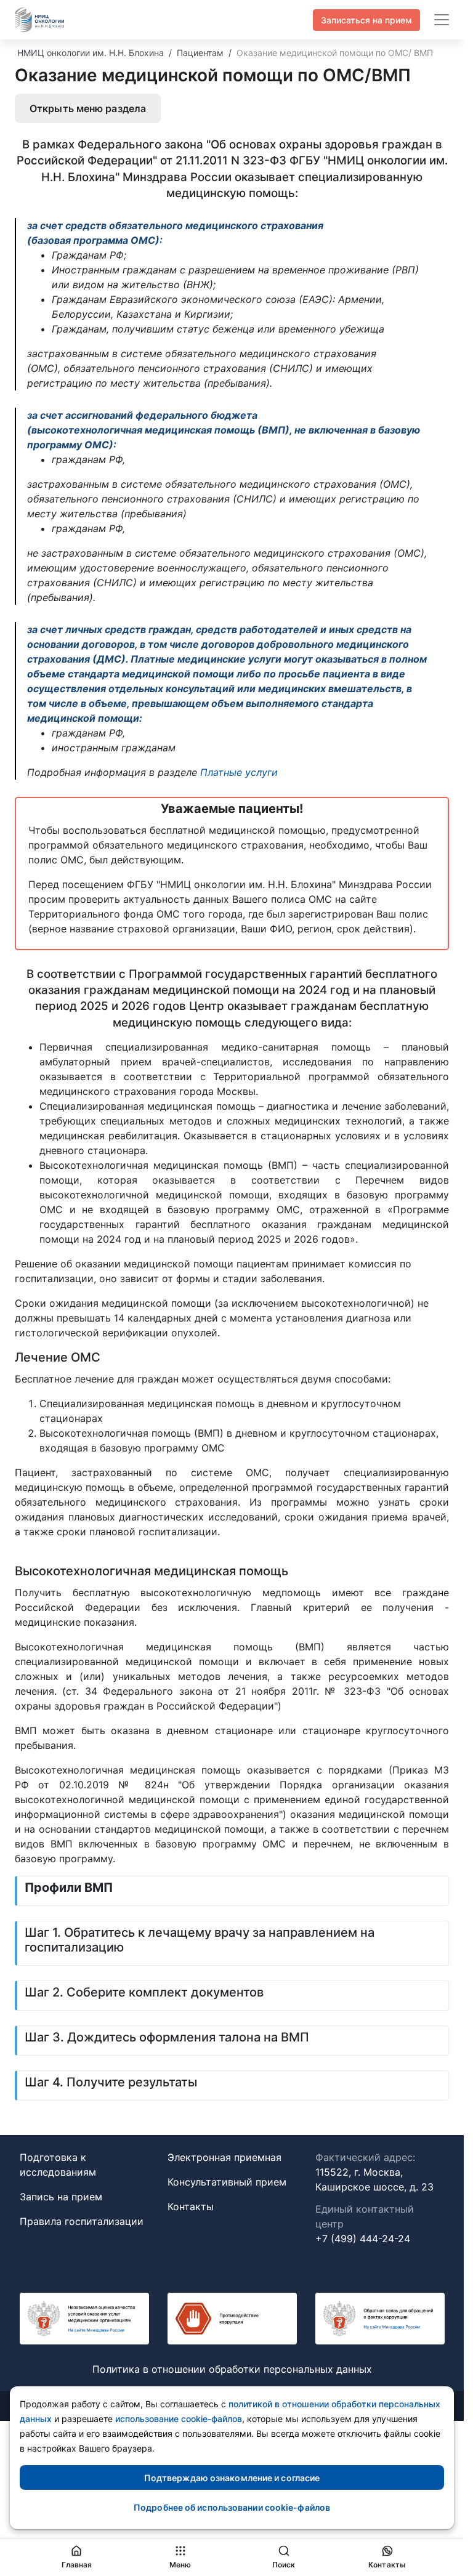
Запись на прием (61, 2197)
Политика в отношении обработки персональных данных (232, 2369)
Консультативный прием (227, 2182)
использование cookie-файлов (179, 2419)
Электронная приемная (224, 2157)
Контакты (191, 2207)
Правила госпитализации (82, 2221)
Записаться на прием (366, 20)
